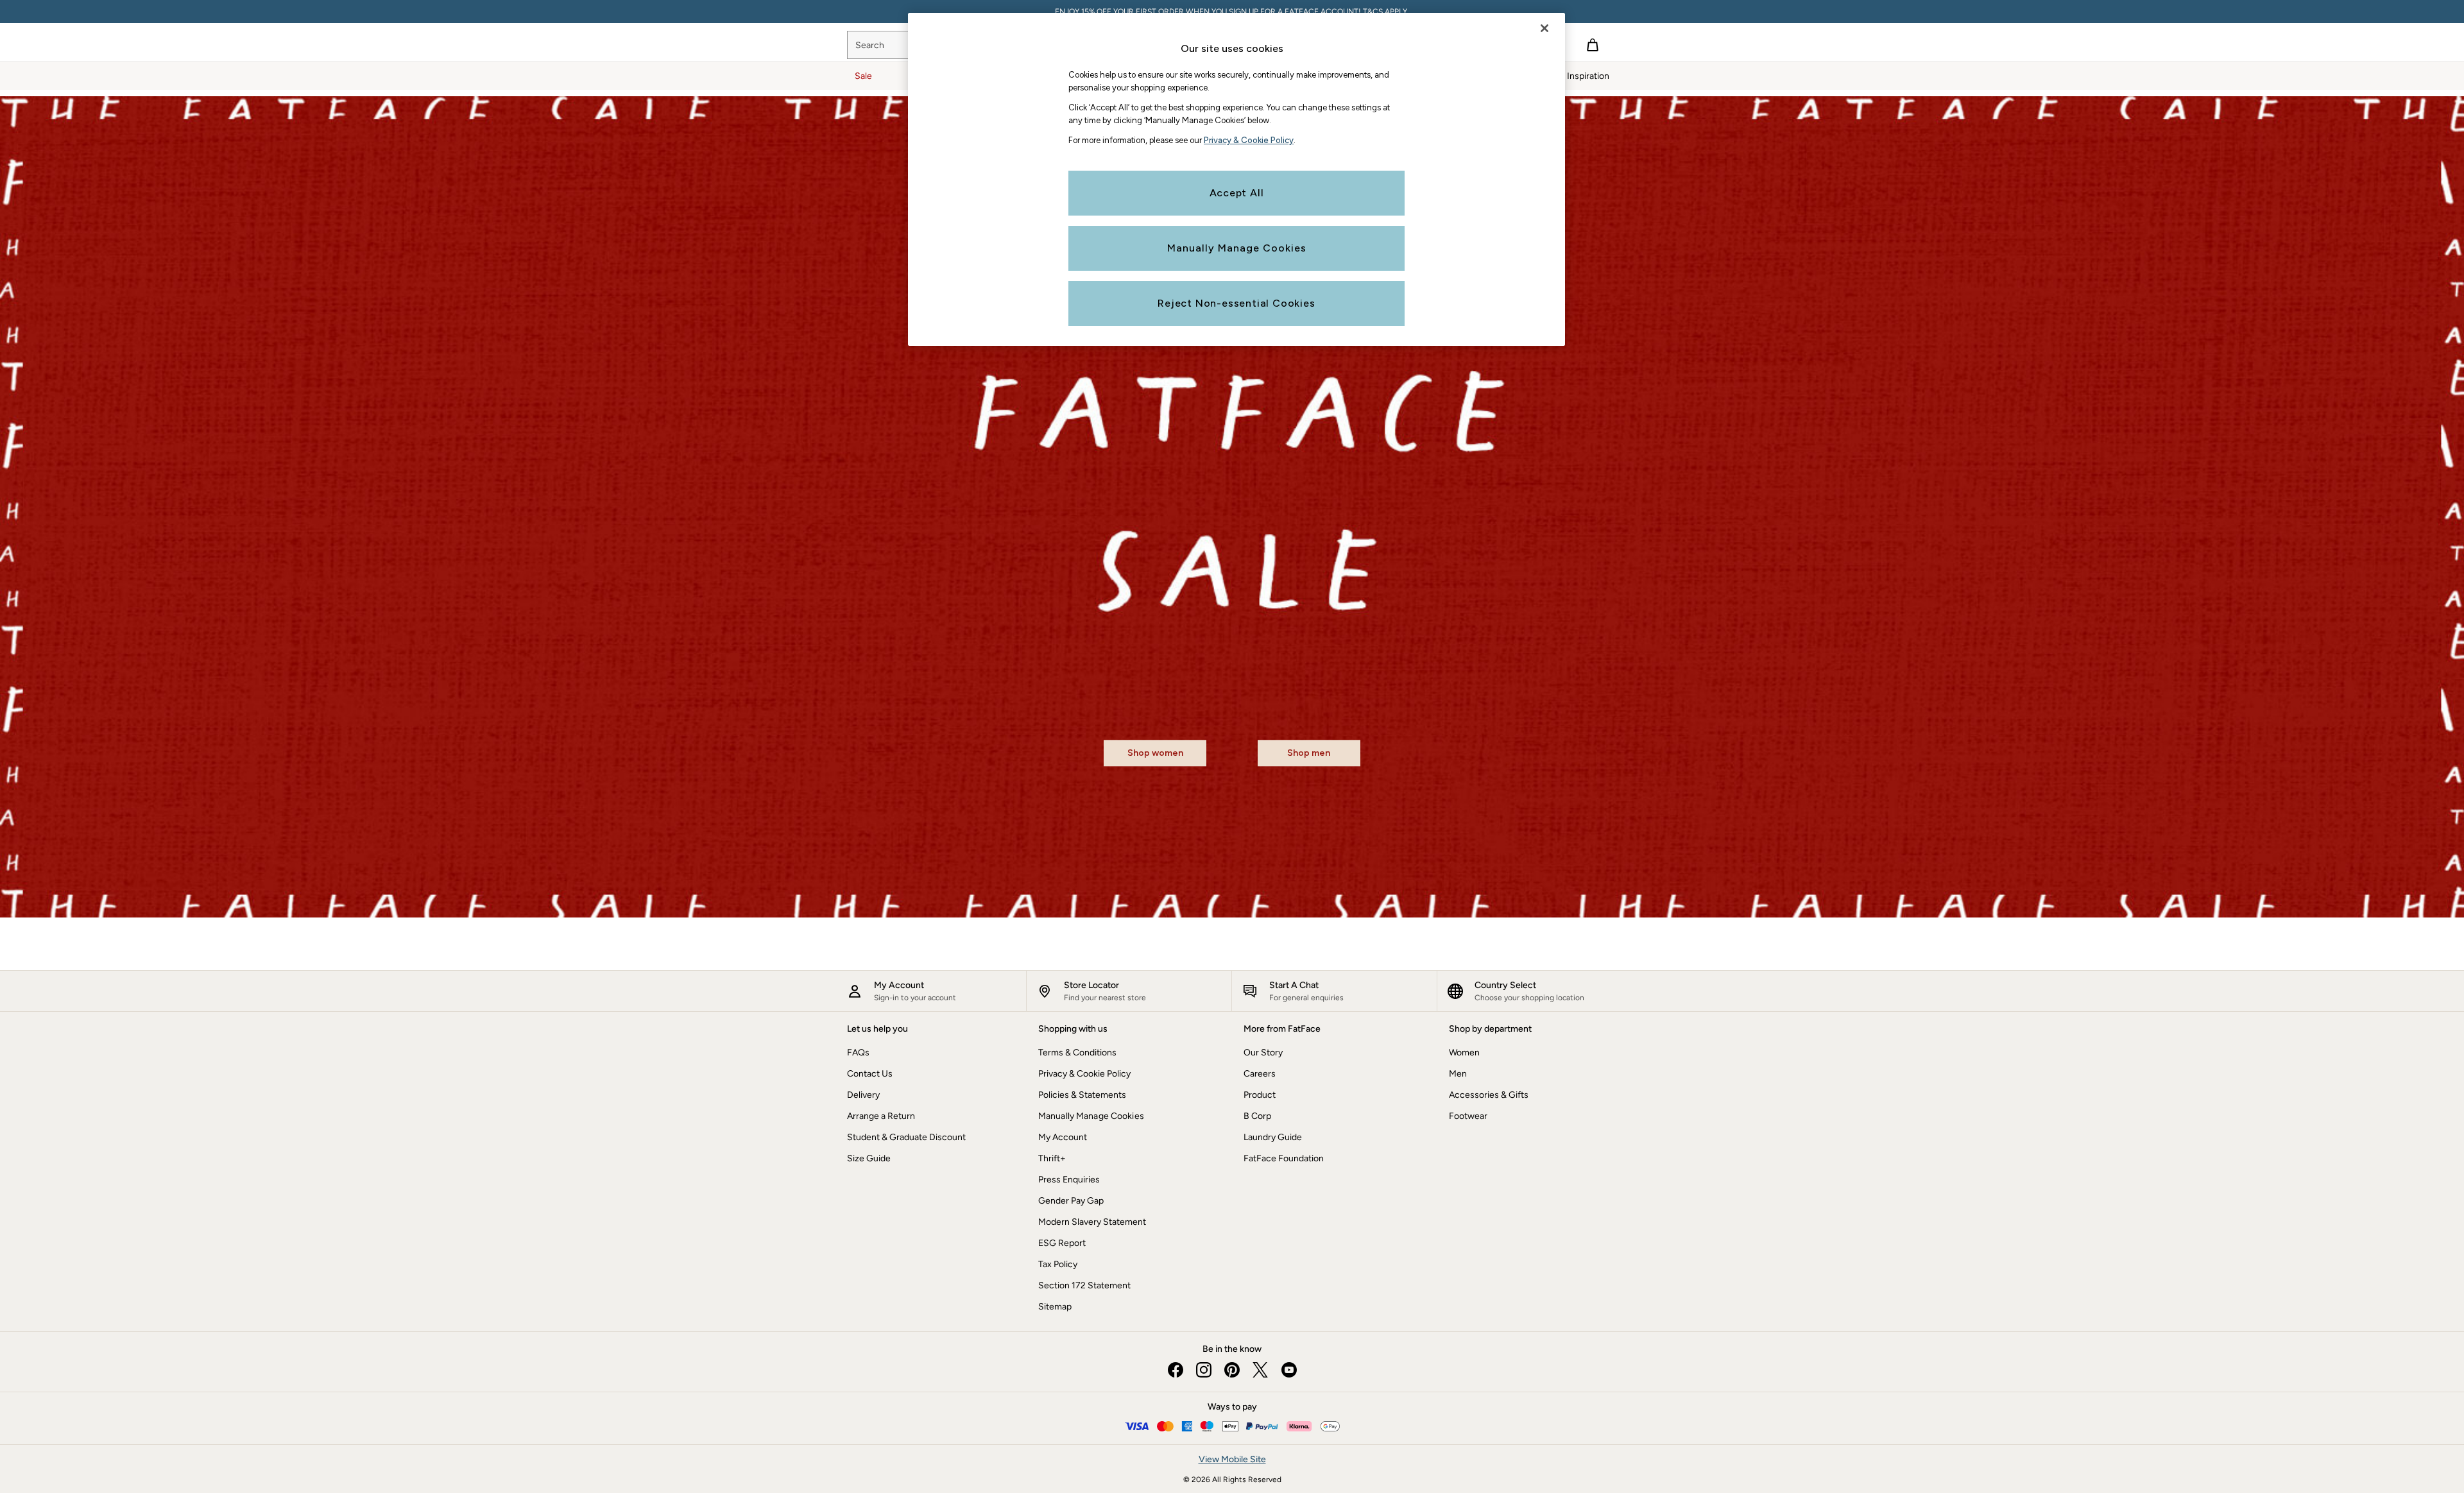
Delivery (863, 1095)
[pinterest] (1232, 1370)
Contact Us (870, 1074)
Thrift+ (1052, 1158)
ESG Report (1062, 1243)
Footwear (1468, 1116)
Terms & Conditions (1077, 1053)
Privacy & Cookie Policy (1084, 1074)
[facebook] (1176, 1370)
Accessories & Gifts (1489, 1095)
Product (1260, 1095)
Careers (1260, 1074)
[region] (1236, 179)
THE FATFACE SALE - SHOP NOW (1232, 12)
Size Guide (869, 1158)
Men (1458, 1074)
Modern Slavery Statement (1092, 1222)
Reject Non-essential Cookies (1236, 303)
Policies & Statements (1082, 1095)
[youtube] (1288, 1370)
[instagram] (1204, 1370)
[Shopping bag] (1593, 45)
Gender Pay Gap (1071, 1201)
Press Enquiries (1069, 1180)
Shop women (1155, 754)
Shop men (1309, 754)
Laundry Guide (1273, 1137)
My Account (1063, 1137)
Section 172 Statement (1084, 1285)
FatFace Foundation (1284, 1158)
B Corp (1257, 1116)
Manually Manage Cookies (1091, 1116)
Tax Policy (1058, 1264)
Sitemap (1055, 1307)
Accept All (1237, 193)
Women (1464, 1053)
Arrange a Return (881, 1116)
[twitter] (1260, 1370)
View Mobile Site (1232, 1459)
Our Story (1263, 1053)
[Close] (1544, 28)
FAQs (858, 1053)
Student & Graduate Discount (906, 1137)
